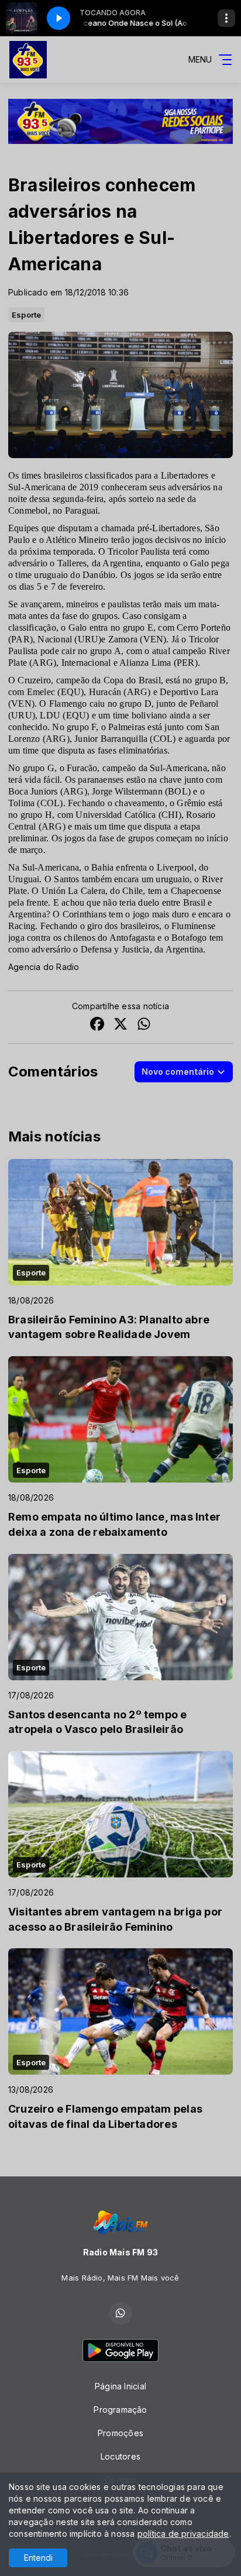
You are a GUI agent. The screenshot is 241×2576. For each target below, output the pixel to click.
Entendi (38, 2558)
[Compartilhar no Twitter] (120, 1025)
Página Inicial (120, 2386)
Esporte (26, 315)
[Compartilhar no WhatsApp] (144, 1025)
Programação (120, 2410)
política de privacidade (183, 2534)
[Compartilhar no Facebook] (97, 1025)
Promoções (120, 2433)
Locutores (120, 2456)
